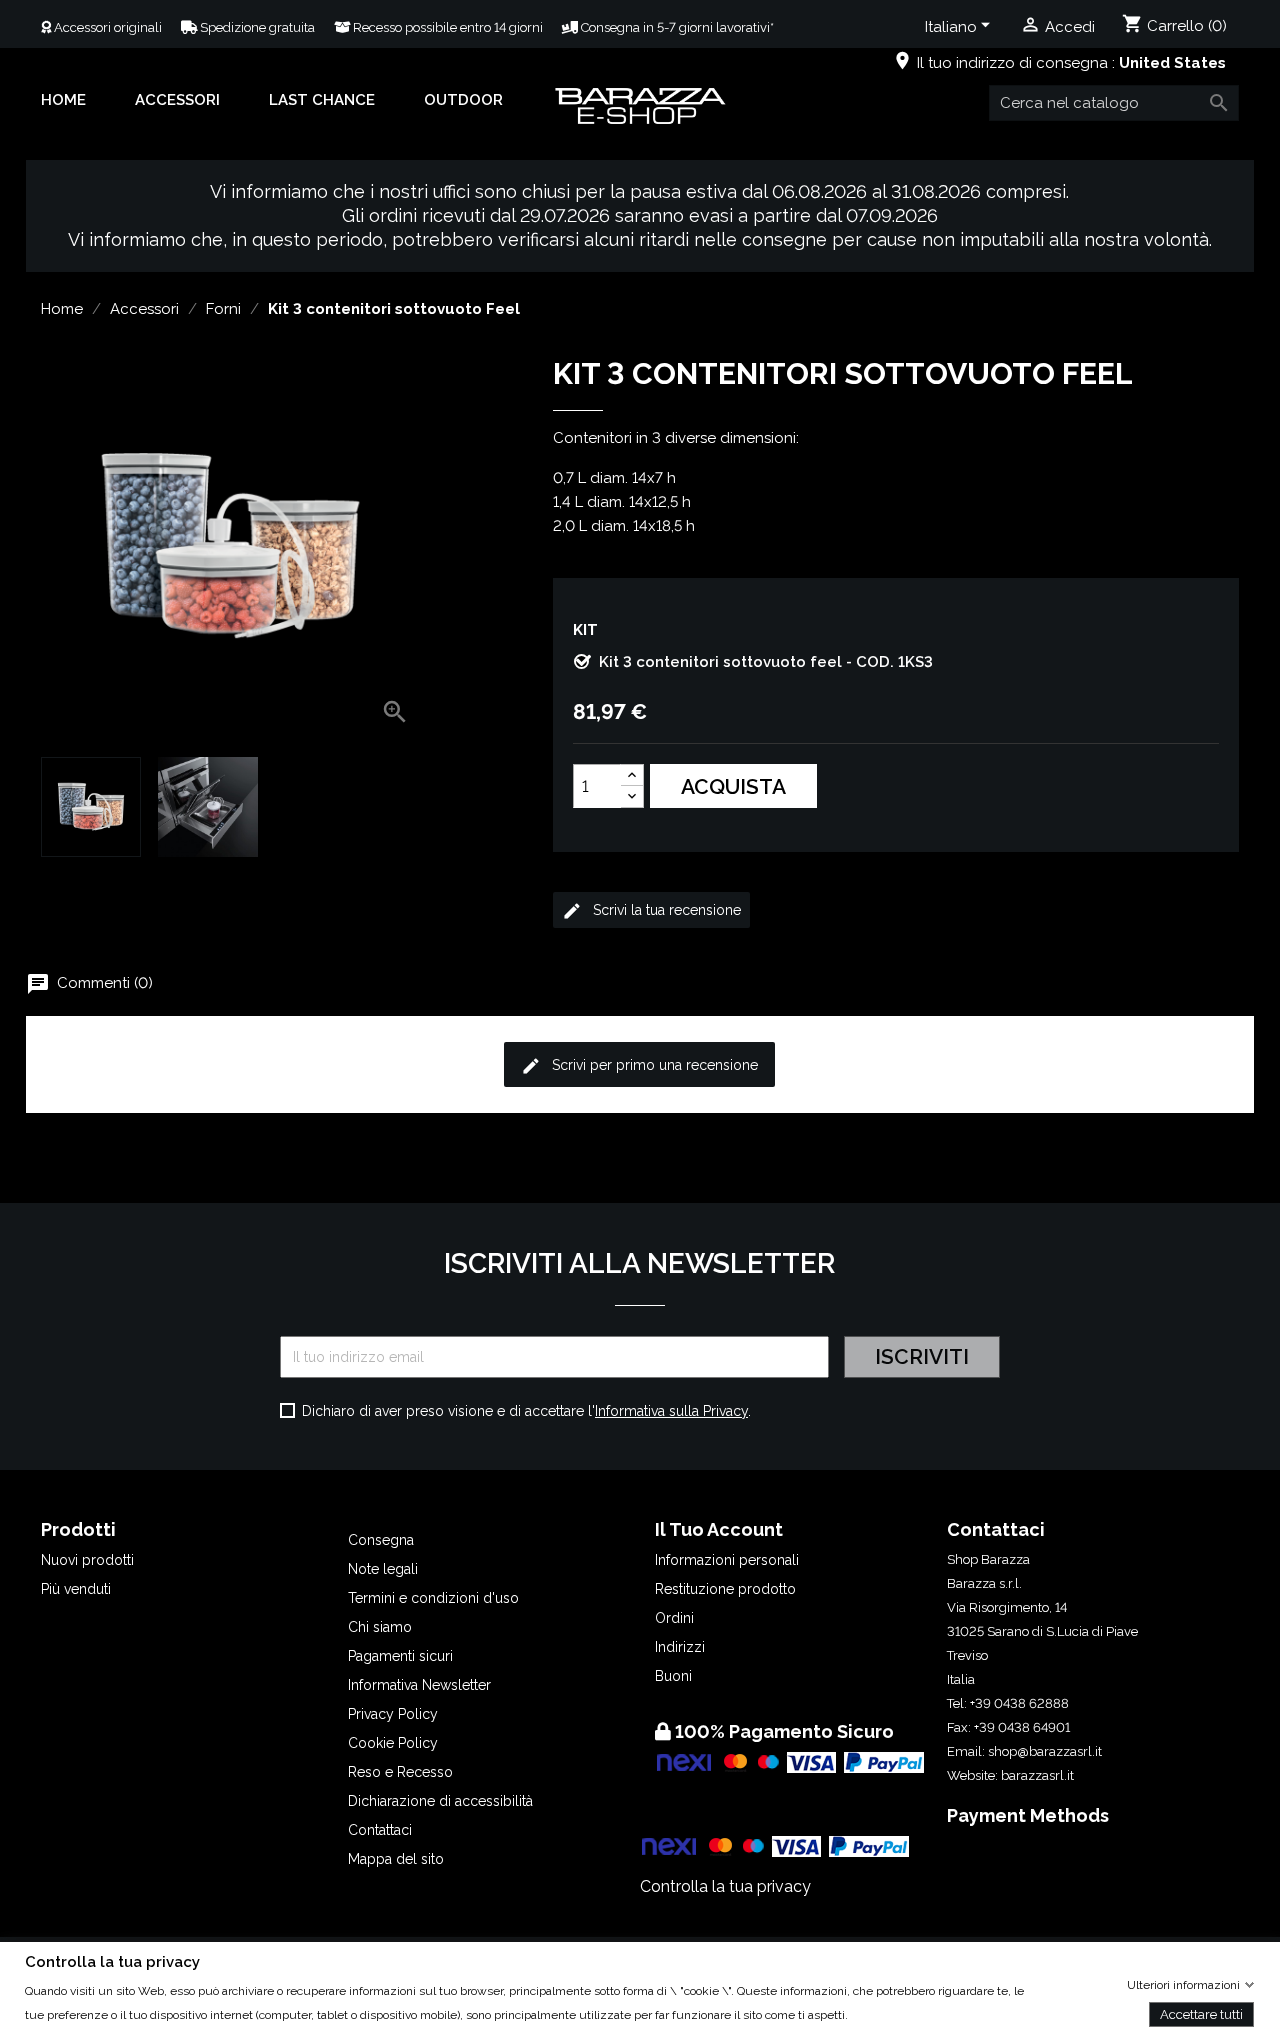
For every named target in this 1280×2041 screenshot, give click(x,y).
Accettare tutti (1201, 2013)
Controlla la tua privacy (725, 1886)
